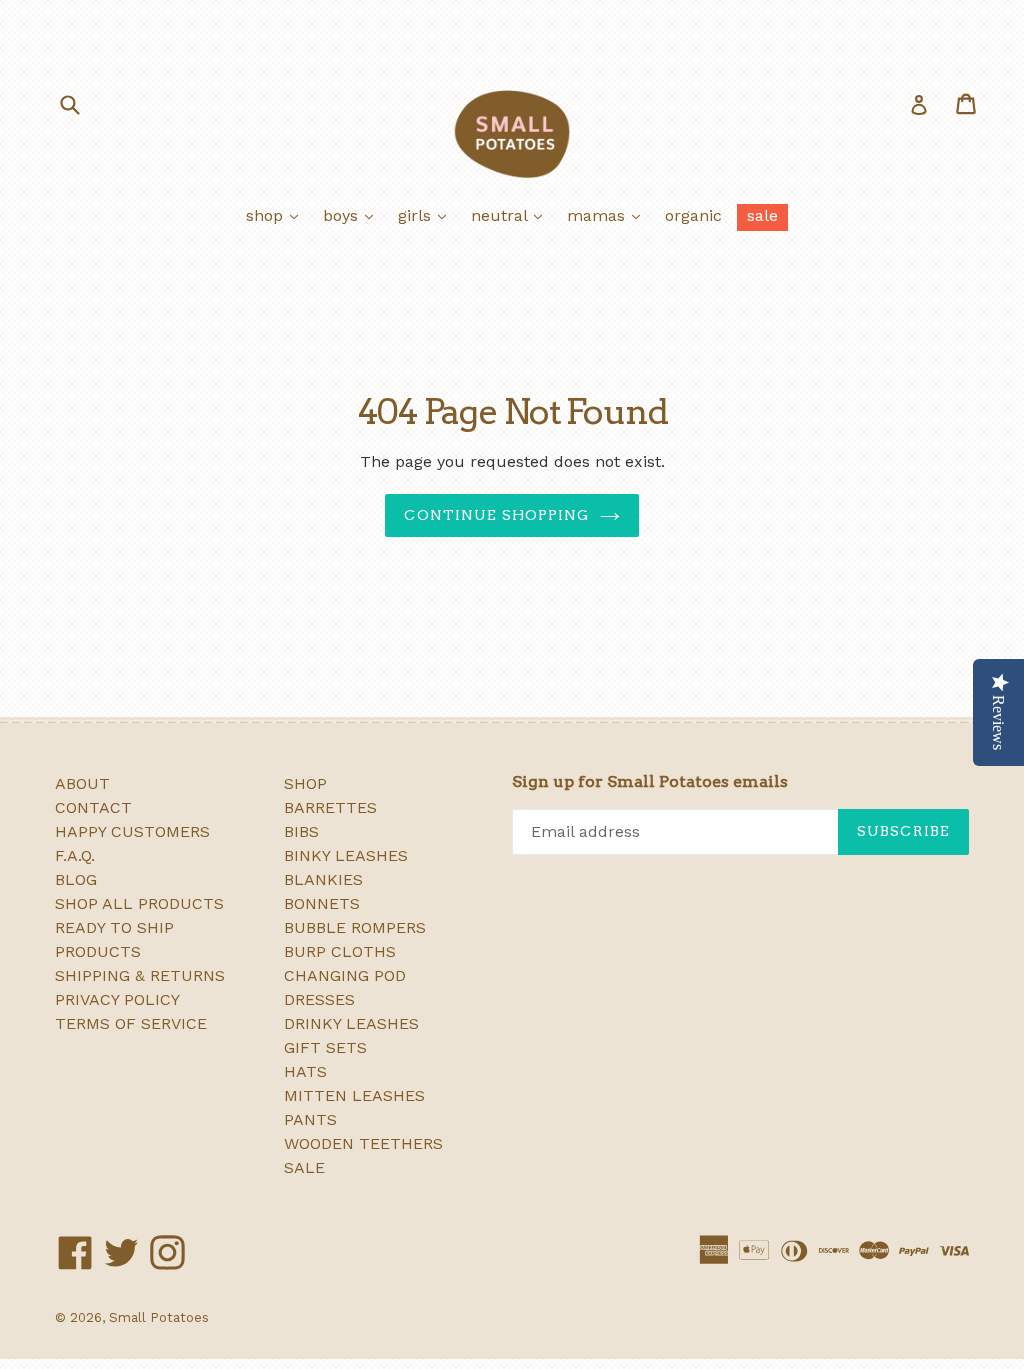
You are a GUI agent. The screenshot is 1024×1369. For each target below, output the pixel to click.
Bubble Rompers (355, 927)
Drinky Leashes (351, 1023)
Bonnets (322, 903)
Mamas (608, 215)
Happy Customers (132, 831)
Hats (305, 1071)
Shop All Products (139, 903)
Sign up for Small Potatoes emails (650, 781)
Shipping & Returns (140, 975)
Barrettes (330, 807)
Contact (93, 807)
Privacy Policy (117, 999)
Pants (310, 1119)
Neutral (511, 215)
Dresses (319, 999)
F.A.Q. (75, 855)
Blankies (323, 879)
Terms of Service (131, 1023)
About (82, 783)
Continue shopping (496, 515)
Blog (76, 879)
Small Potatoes (159, 1317)
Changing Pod (345, 975)
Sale (762, 215)
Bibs (301, 831)
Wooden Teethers (363, 1143)
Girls (427, 215)
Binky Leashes (346, 855)
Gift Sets (325, 1047)
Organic (693, 215)
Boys (353, 215)
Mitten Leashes (354, 1095)
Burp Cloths (340, 951)
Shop (277, 215)
